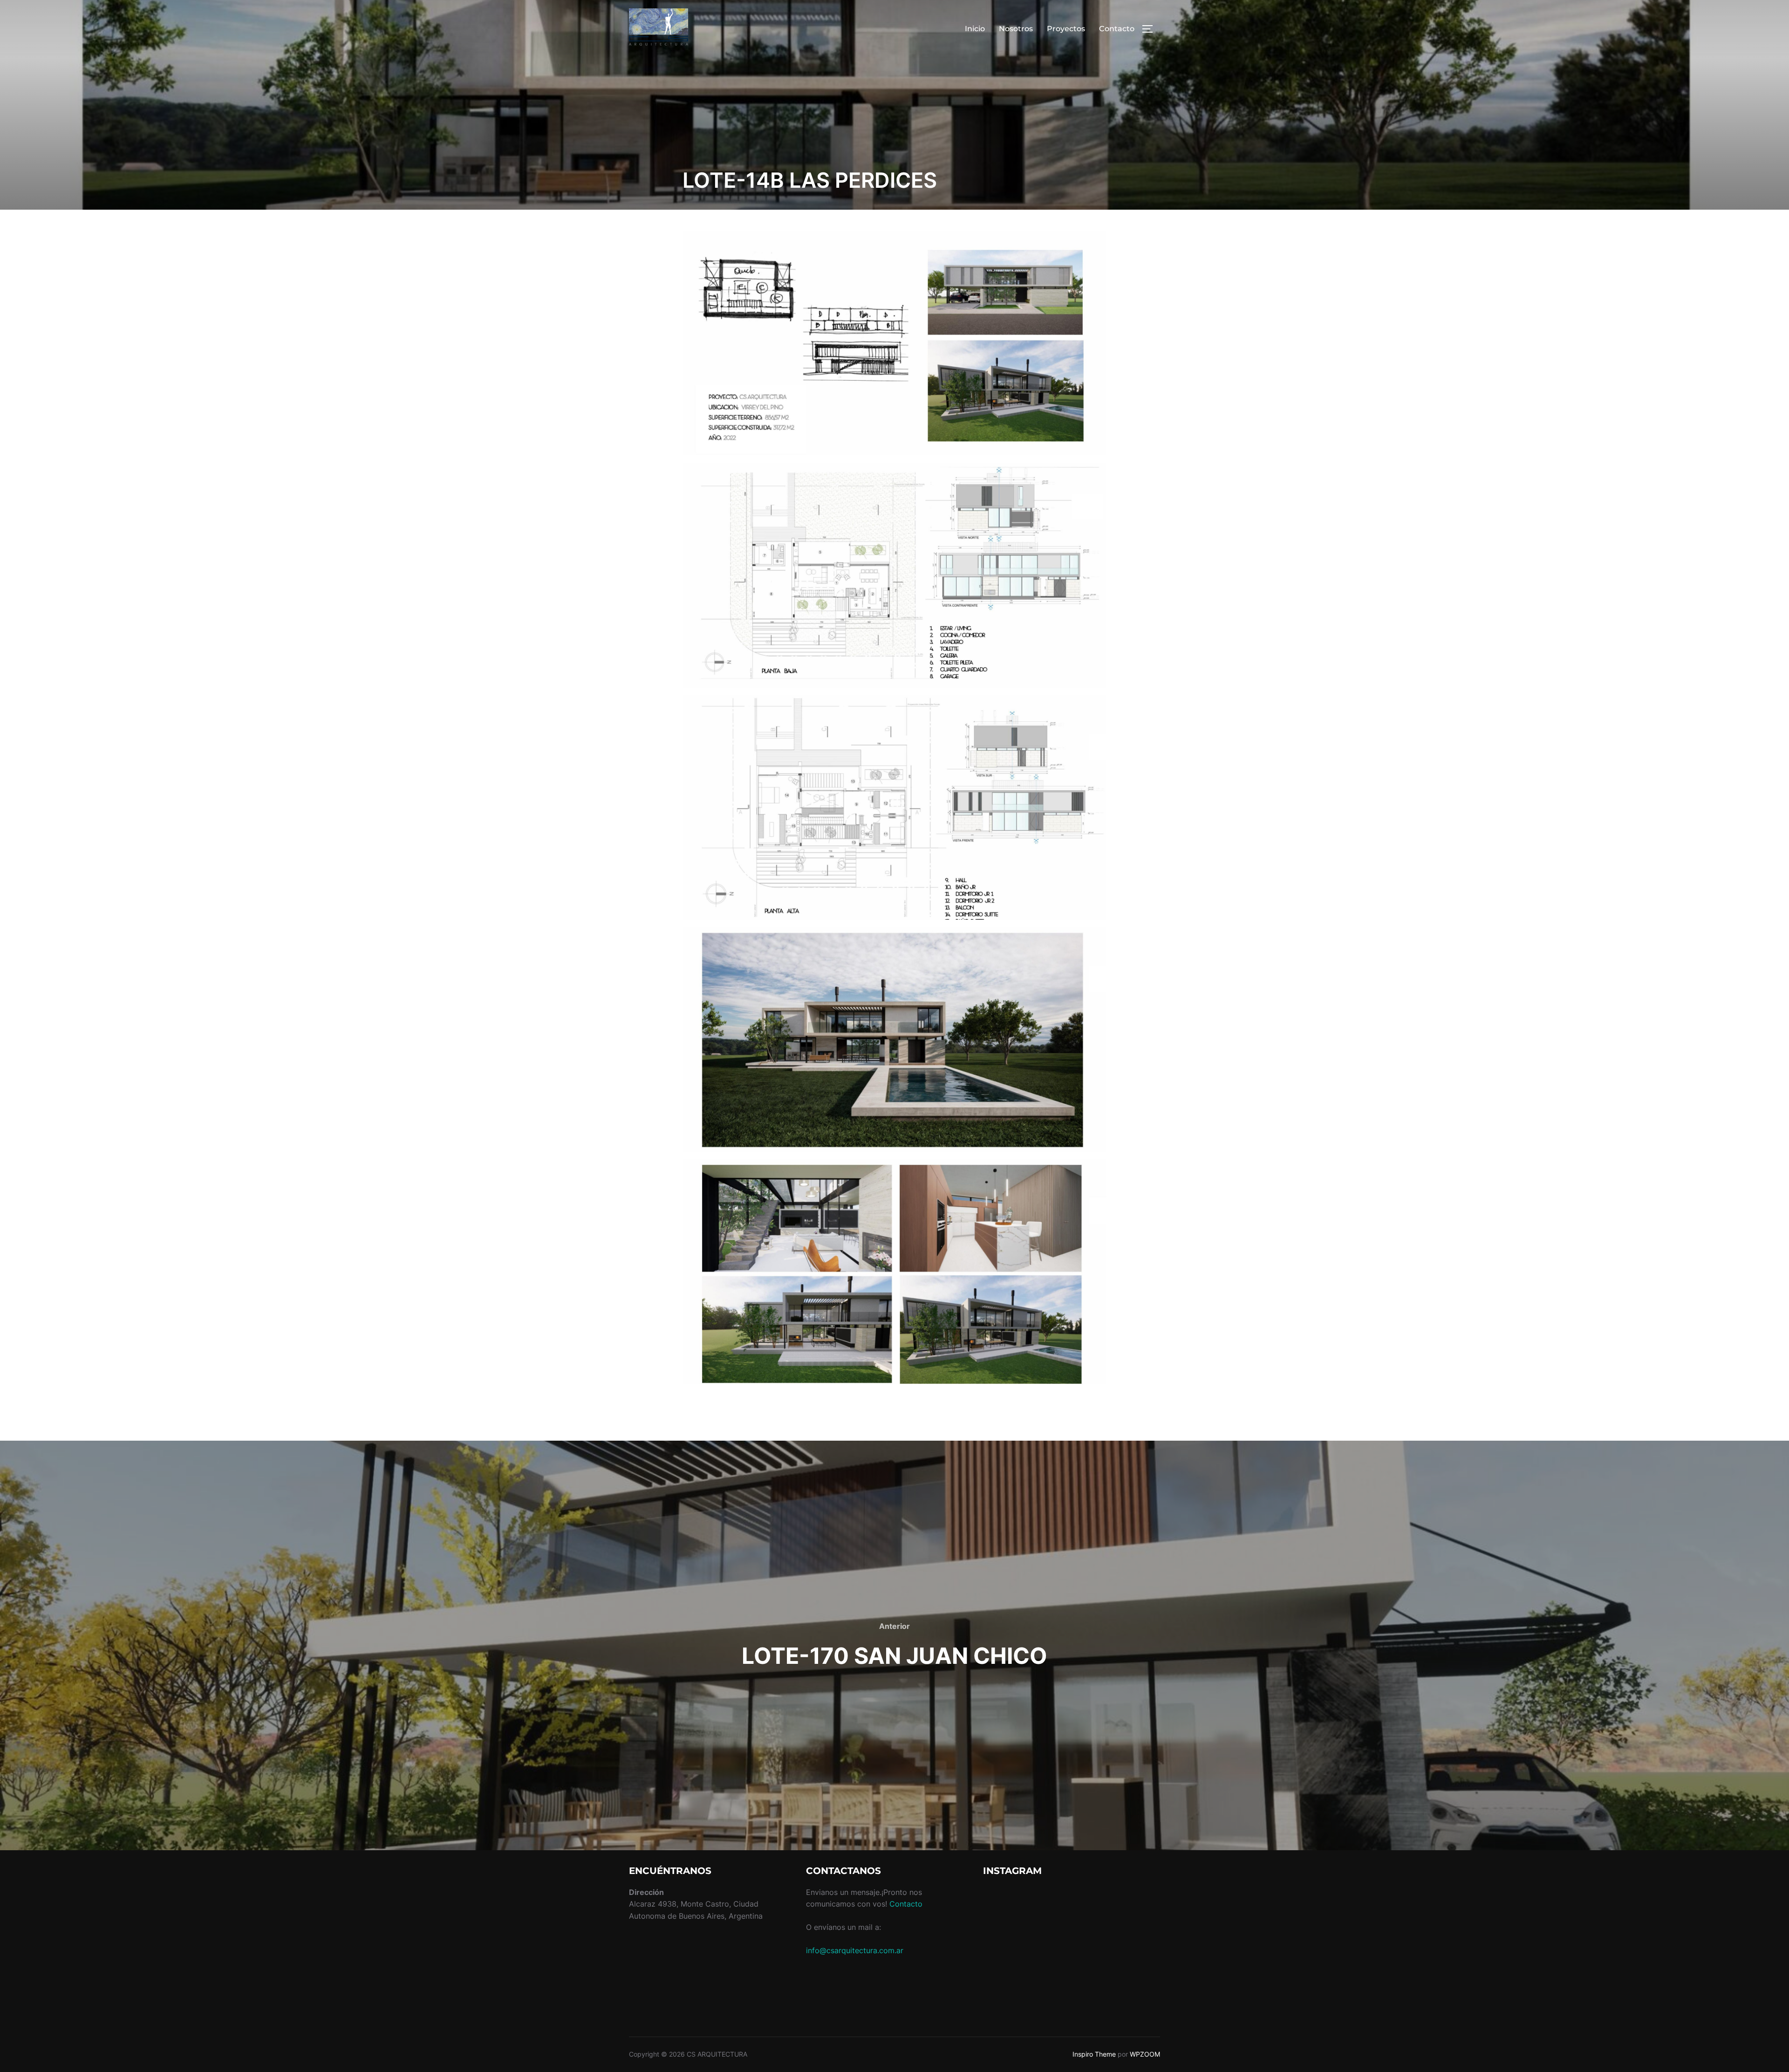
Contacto (1117, 29)
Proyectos (1066, 29)
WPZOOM (1145, 2054)
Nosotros (1016, 29)
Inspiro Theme (1094, 2054)
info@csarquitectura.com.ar (855, 1950)
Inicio (975, 29)
